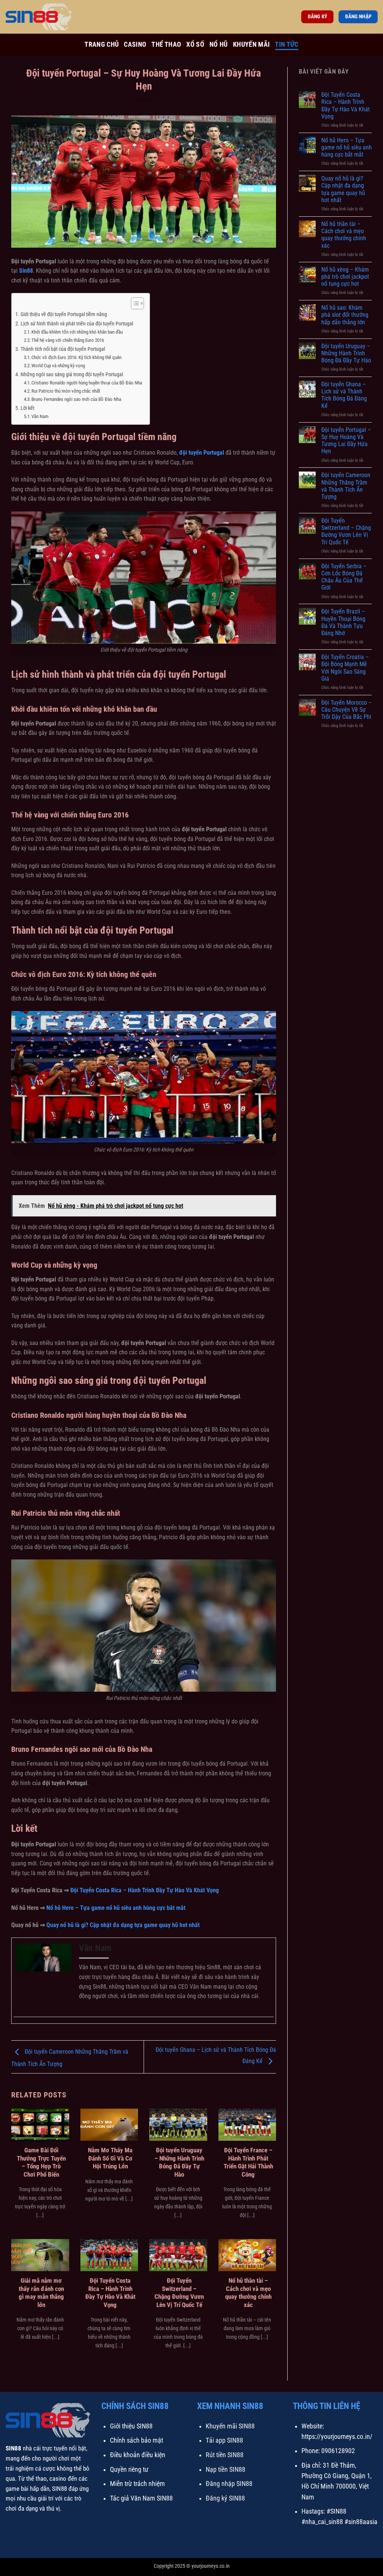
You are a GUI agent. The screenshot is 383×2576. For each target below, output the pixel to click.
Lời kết (27, 408)
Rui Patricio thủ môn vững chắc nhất (66, 391)
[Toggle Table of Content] (134, 303)
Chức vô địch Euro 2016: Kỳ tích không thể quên (76, 357)
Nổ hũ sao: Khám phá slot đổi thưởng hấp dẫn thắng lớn (345, 315)
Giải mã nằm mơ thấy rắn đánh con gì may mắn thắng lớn (41, 2293)
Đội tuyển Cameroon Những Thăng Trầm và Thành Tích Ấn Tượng (346, 486)
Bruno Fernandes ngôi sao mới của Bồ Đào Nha (76, 399)
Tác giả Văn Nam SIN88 (141, 2498)
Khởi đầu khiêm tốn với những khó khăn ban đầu (77, 332)
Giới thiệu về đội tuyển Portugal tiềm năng (64, 314)
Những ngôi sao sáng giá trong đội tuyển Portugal (72, 375)
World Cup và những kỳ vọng (58, 366)
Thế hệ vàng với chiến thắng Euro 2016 (68, 340)
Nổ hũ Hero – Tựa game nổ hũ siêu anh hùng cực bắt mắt (347, 147)
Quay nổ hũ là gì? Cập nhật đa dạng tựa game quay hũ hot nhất (343, 189)
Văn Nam (40, 416)
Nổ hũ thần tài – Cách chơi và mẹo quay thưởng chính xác (248, 2293)
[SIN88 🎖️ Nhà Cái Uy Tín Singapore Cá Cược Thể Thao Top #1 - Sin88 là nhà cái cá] (43, 17)
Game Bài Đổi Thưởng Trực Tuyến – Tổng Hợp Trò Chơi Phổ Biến (41, 2162)
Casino (135, 44)
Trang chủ (102, 44)
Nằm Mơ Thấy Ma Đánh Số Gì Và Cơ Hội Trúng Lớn (110, 2158)
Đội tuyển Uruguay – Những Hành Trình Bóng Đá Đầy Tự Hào (179, 2162)
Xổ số (195, 44)
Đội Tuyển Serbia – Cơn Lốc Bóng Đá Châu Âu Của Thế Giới (344, 577)
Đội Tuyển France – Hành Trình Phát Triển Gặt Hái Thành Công (248, 2162)
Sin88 (26, 271)
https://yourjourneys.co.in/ (337, 2437)
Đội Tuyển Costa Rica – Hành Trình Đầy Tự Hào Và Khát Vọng (110, 2293)
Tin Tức (287, 44)
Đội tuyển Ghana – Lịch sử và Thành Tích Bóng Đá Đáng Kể (344, 395)
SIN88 (13, 2448)
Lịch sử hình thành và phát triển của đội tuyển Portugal (77, 324)
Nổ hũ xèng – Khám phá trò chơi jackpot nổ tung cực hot (345, 277)
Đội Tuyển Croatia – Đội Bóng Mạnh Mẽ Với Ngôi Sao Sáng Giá (345, 668)
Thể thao (166, 44)
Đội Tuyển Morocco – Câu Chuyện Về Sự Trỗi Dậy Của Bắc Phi (347, 710)
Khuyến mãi (252, 44)
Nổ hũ (219, 44)
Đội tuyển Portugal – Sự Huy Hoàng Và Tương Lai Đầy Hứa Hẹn (346, 441)
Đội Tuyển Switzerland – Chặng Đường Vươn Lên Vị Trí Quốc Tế (179, 2293)
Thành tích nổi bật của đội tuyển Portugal (63, 349)
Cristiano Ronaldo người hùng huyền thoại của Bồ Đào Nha (87, 383)
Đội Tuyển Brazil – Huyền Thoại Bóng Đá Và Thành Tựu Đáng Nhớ (343, 622)
